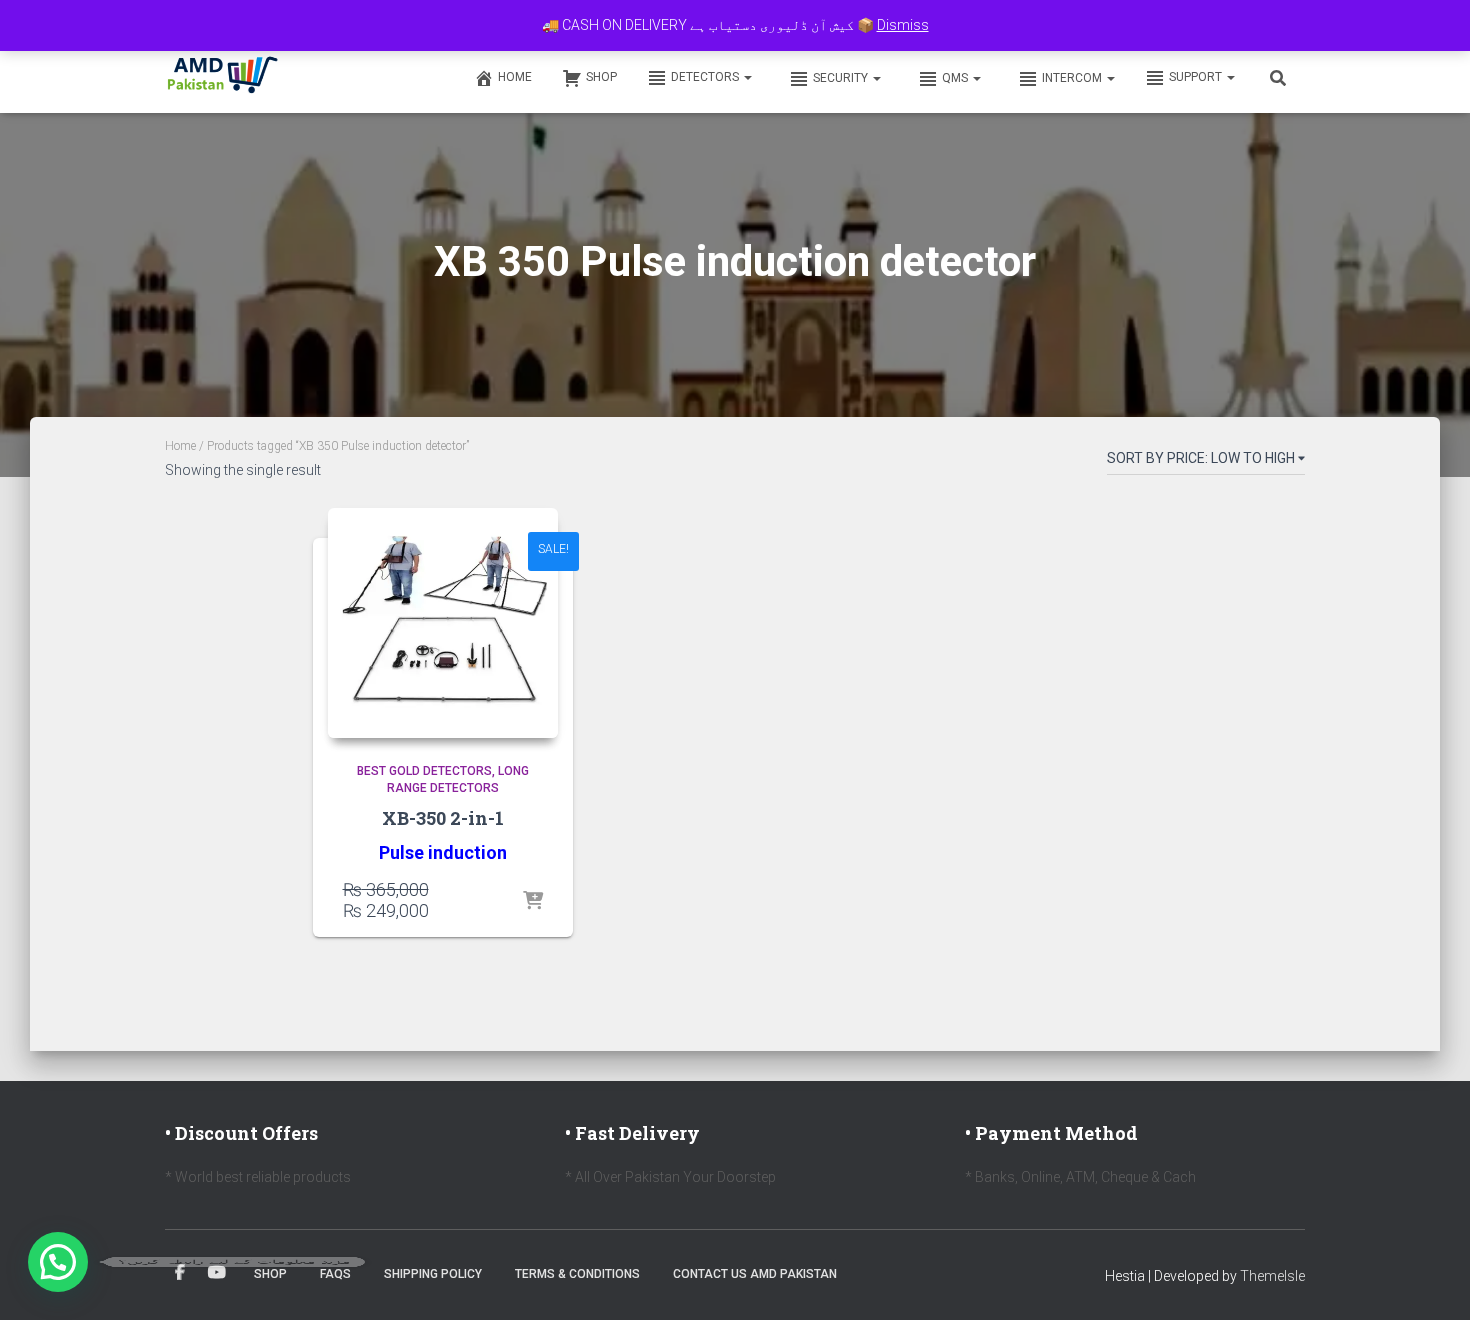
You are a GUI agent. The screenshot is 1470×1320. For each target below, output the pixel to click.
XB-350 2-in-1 (443, 818)
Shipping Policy (433, 1274)
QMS (956, 78)
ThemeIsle (1272, 1276)
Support (1197, 77)
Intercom (1073, 78)
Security (842, 78)
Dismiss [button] (903, 25)
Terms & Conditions (577, 1274)
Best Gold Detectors (424, 771)
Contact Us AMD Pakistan (755, 1274)
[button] (747, 77)
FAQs (335, 1274)
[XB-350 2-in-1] (443, 623)
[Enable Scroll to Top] (1430, 1280)
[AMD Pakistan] (223, 77)
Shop (601, 77)
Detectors (706, 77)
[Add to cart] (533, 902)
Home (515, 77)
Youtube (217, 1273)
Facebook (180, 1273)
